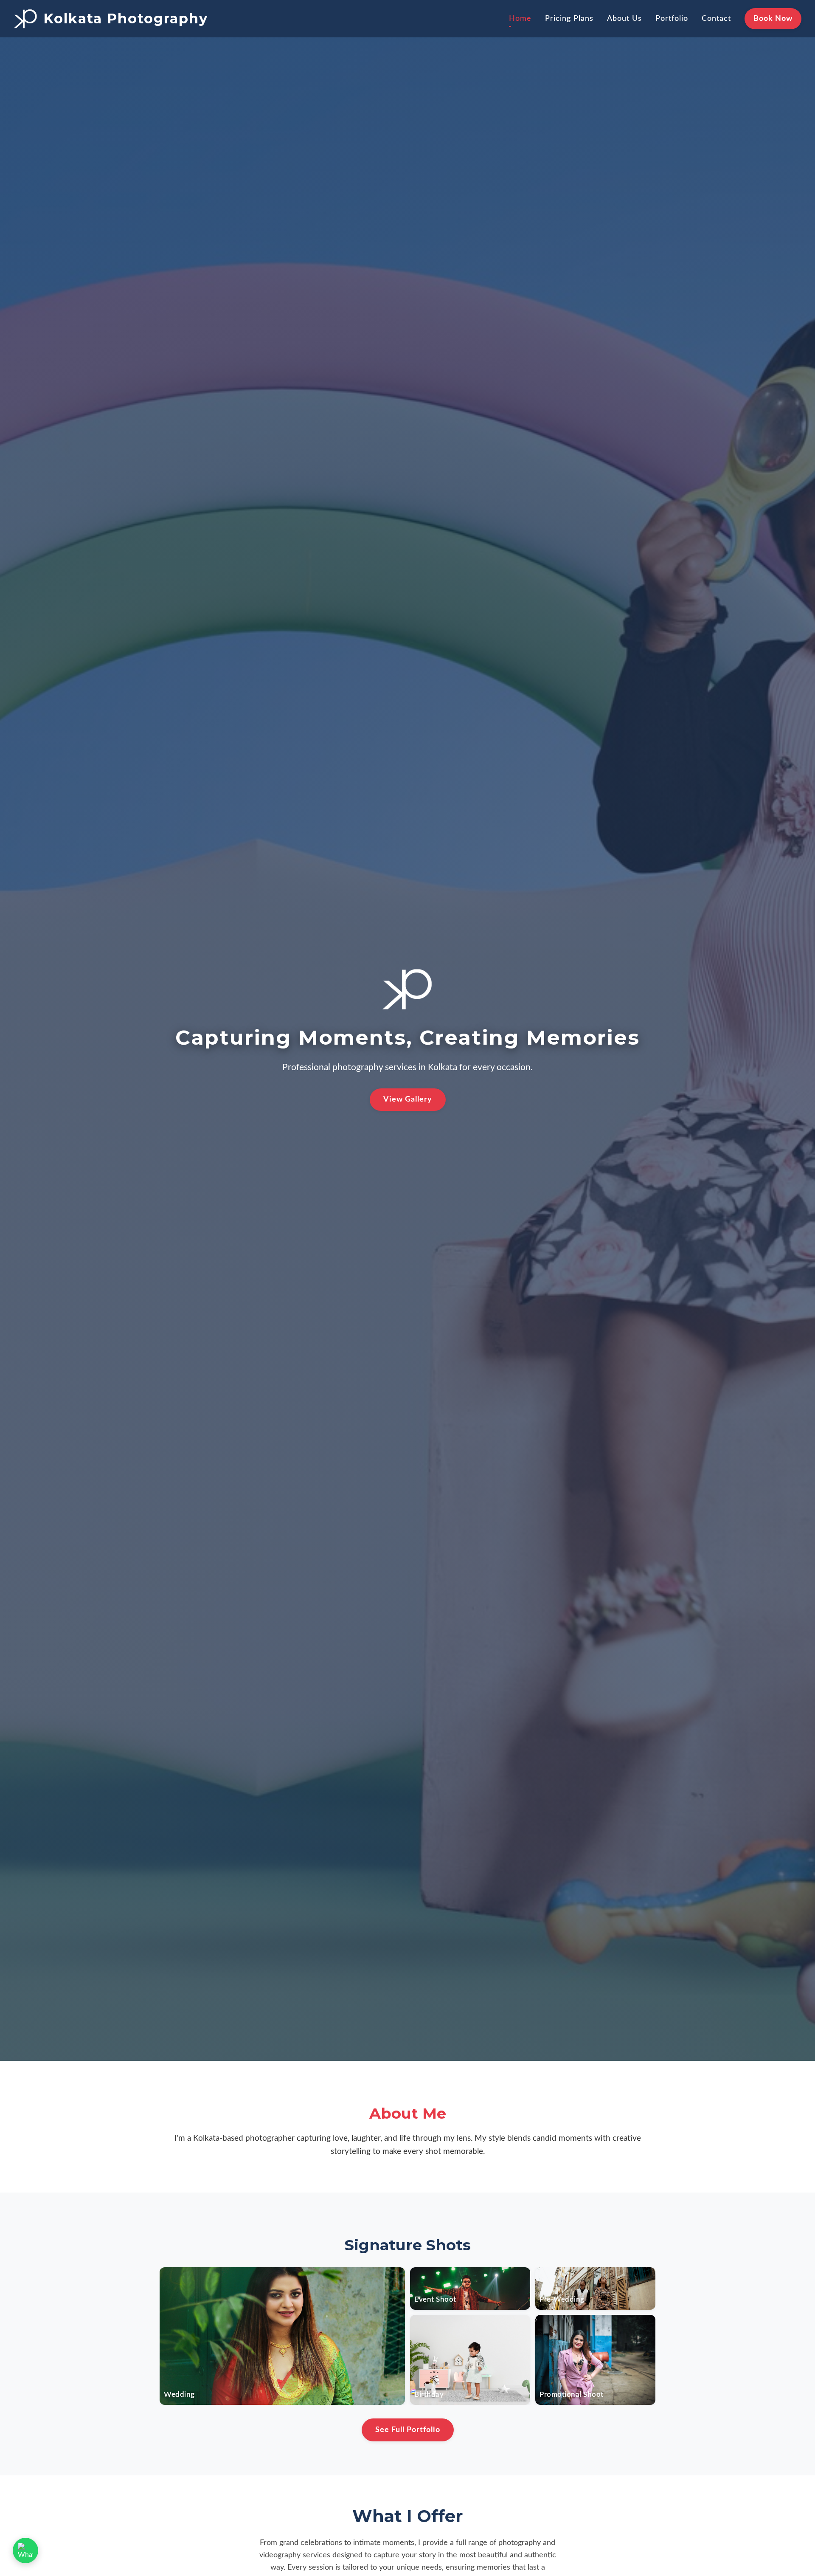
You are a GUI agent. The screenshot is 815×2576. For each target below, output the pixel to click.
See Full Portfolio (408, 2430)
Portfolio (672, 18)
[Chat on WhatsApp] (25, 2551)
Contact (716, 18)
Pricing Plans (569, 18)
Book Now (773, 18)
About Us (624, 18)
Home (520, 18)
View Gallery (408, 1099)
